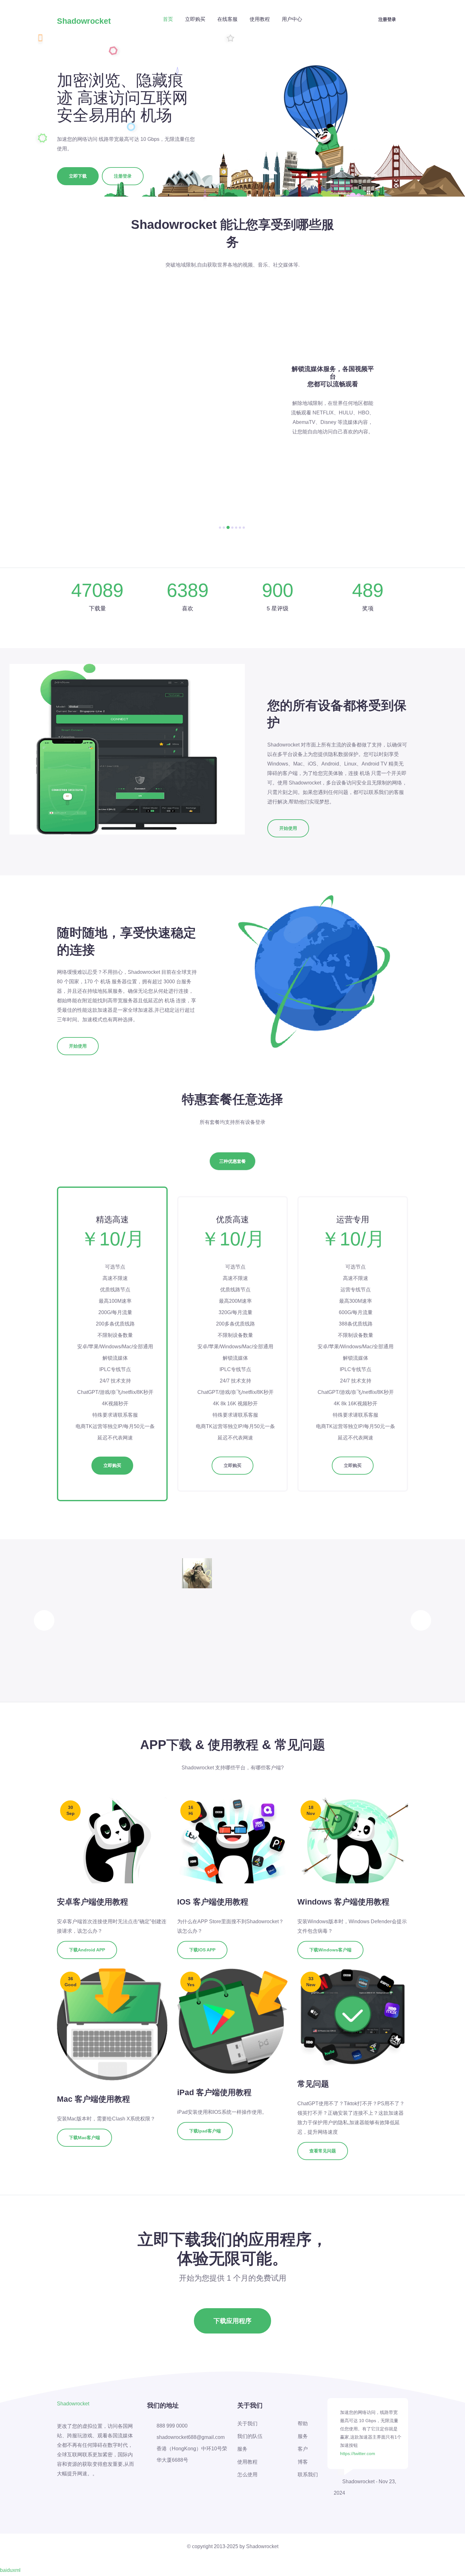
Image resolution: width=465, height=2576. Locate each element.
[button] (220, 528)
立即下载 (78, 176)
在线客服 (227, 19)
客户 (303, 2449)
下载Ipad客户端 (205, 2131)
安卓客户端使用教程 (93, 1902)
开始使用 (288, 828)
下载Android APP (87, 1950)
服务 (242, 2449)
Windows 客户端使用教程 (343, 1902)
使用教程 (260, 19)
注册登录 (387, 19)
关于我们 (247, 2424)
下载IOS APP (202, 1950)
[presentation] (44, 1620)
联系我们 (308, 2475)
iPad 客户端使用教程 (214, 2092)
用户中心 (292, 19)
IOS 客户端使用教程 (213, 1902)
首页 (168, 19)
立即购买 (195, 19)
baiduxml (10, 2570)
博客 (303, 2462)
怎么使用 (247, 2475)
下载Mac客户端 (84, 2138)
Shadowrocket (84, 21)
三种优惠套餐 (232, 1161)
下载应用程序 (232, 2321)
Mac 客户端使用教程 (93, 2099)
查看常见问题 (323, 2151)
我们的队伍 (250, 2436)
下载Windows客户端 (330, 1950)
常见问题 (313, 2084)
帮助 (303, 2424)
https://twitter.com (358, 2453)
